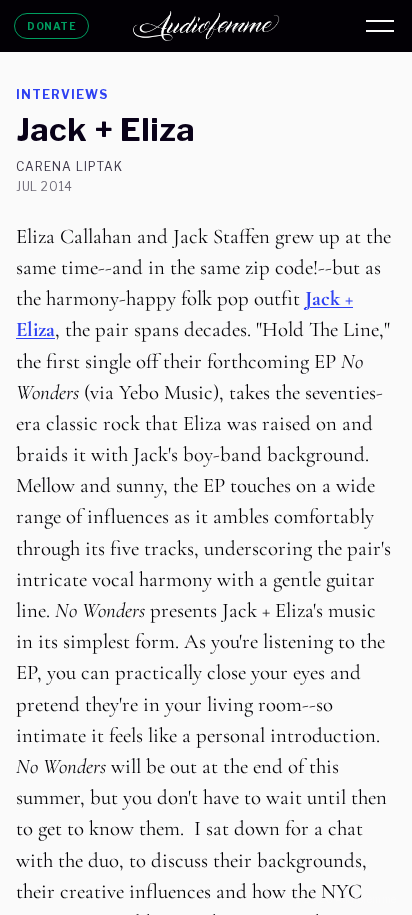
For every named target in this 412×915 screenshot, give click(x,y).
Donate (51, 26)
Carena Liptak (69, 167)
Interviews (62, 94)
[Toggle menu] (380, 26)
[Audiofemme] (206, 26)
